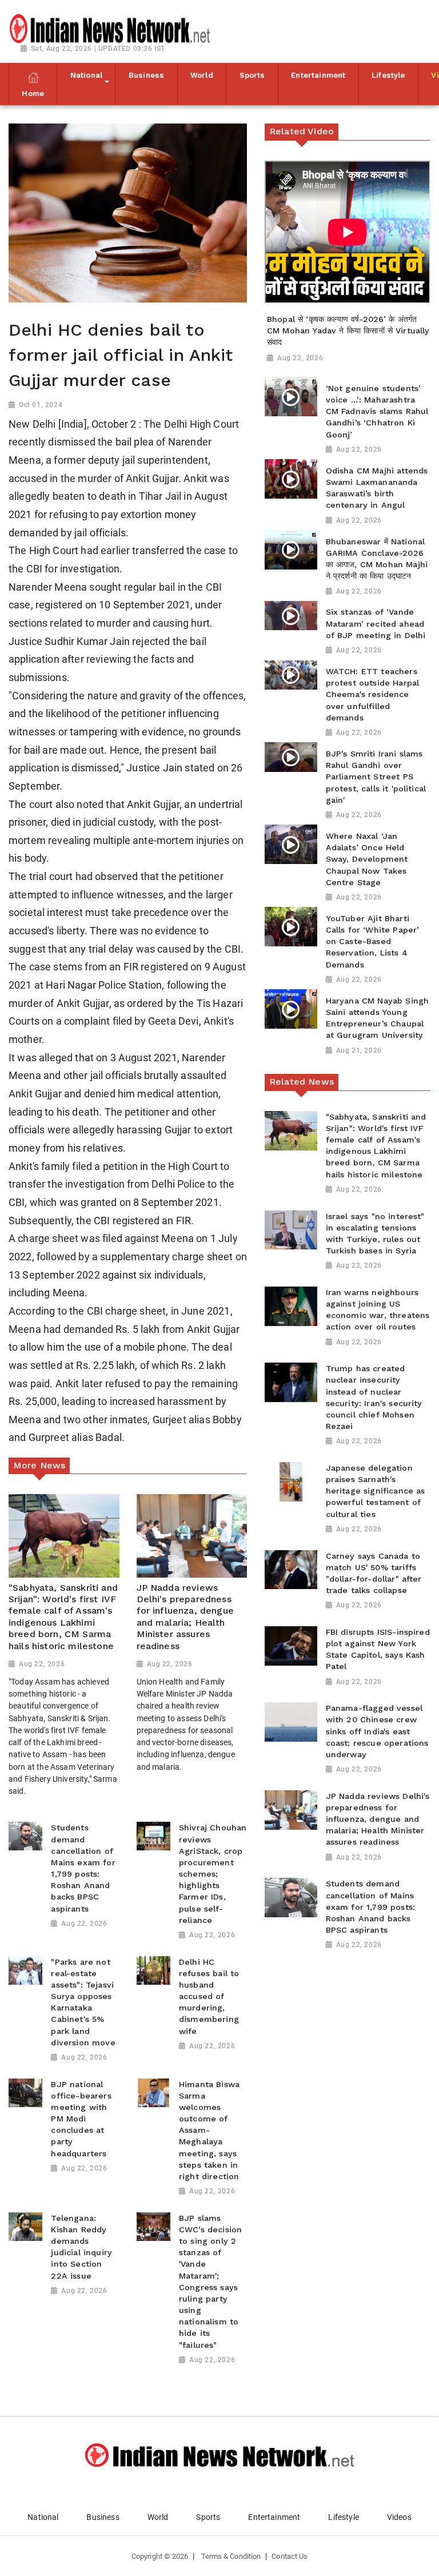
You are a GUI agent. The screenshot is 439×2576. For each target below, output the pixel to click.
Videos (399, 2517)
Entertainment (274, 2517)
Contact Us (290, 2556)
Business (103, 2517)
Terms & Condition (231, 2556)
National (43, 2517)
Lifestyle (343, 2517)
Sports (208, 2517)
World (158, 2517)
